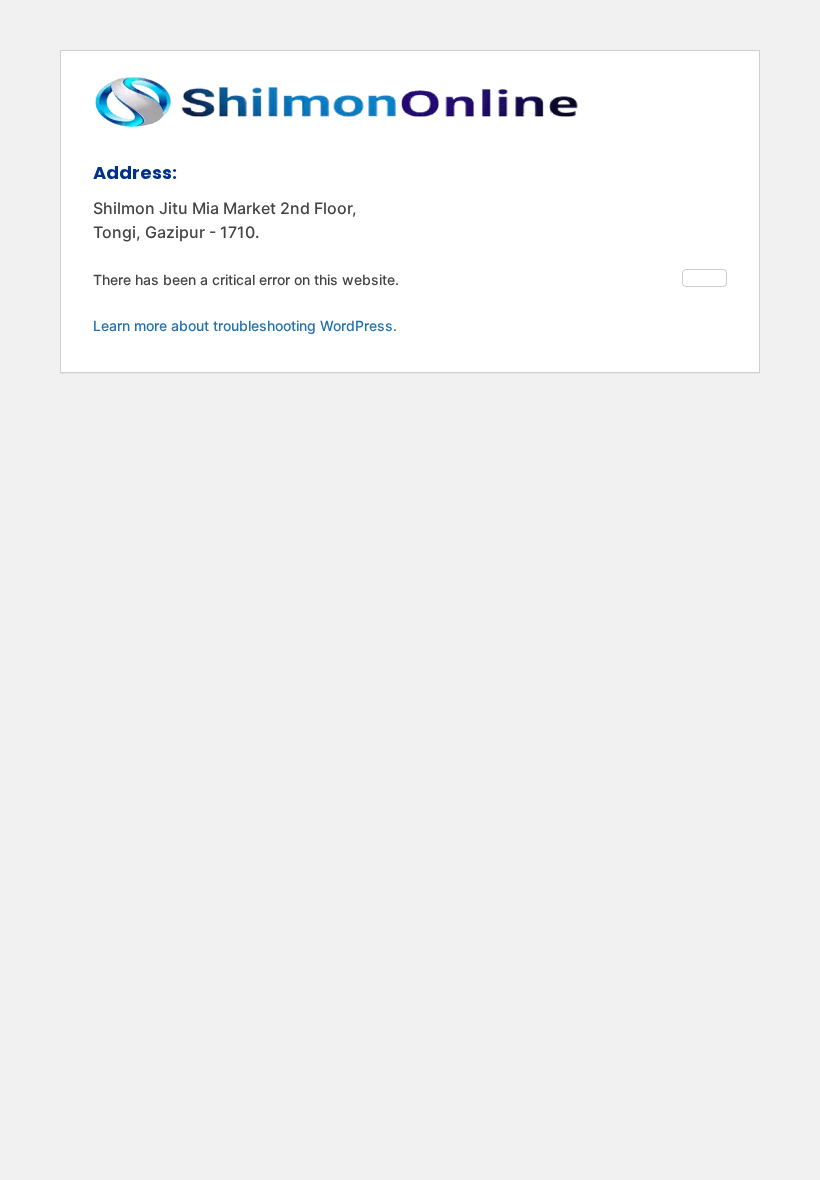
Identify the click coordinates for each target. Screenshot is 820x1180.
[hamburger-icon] (704, 278)
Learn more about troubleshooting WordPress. (245, 325)
